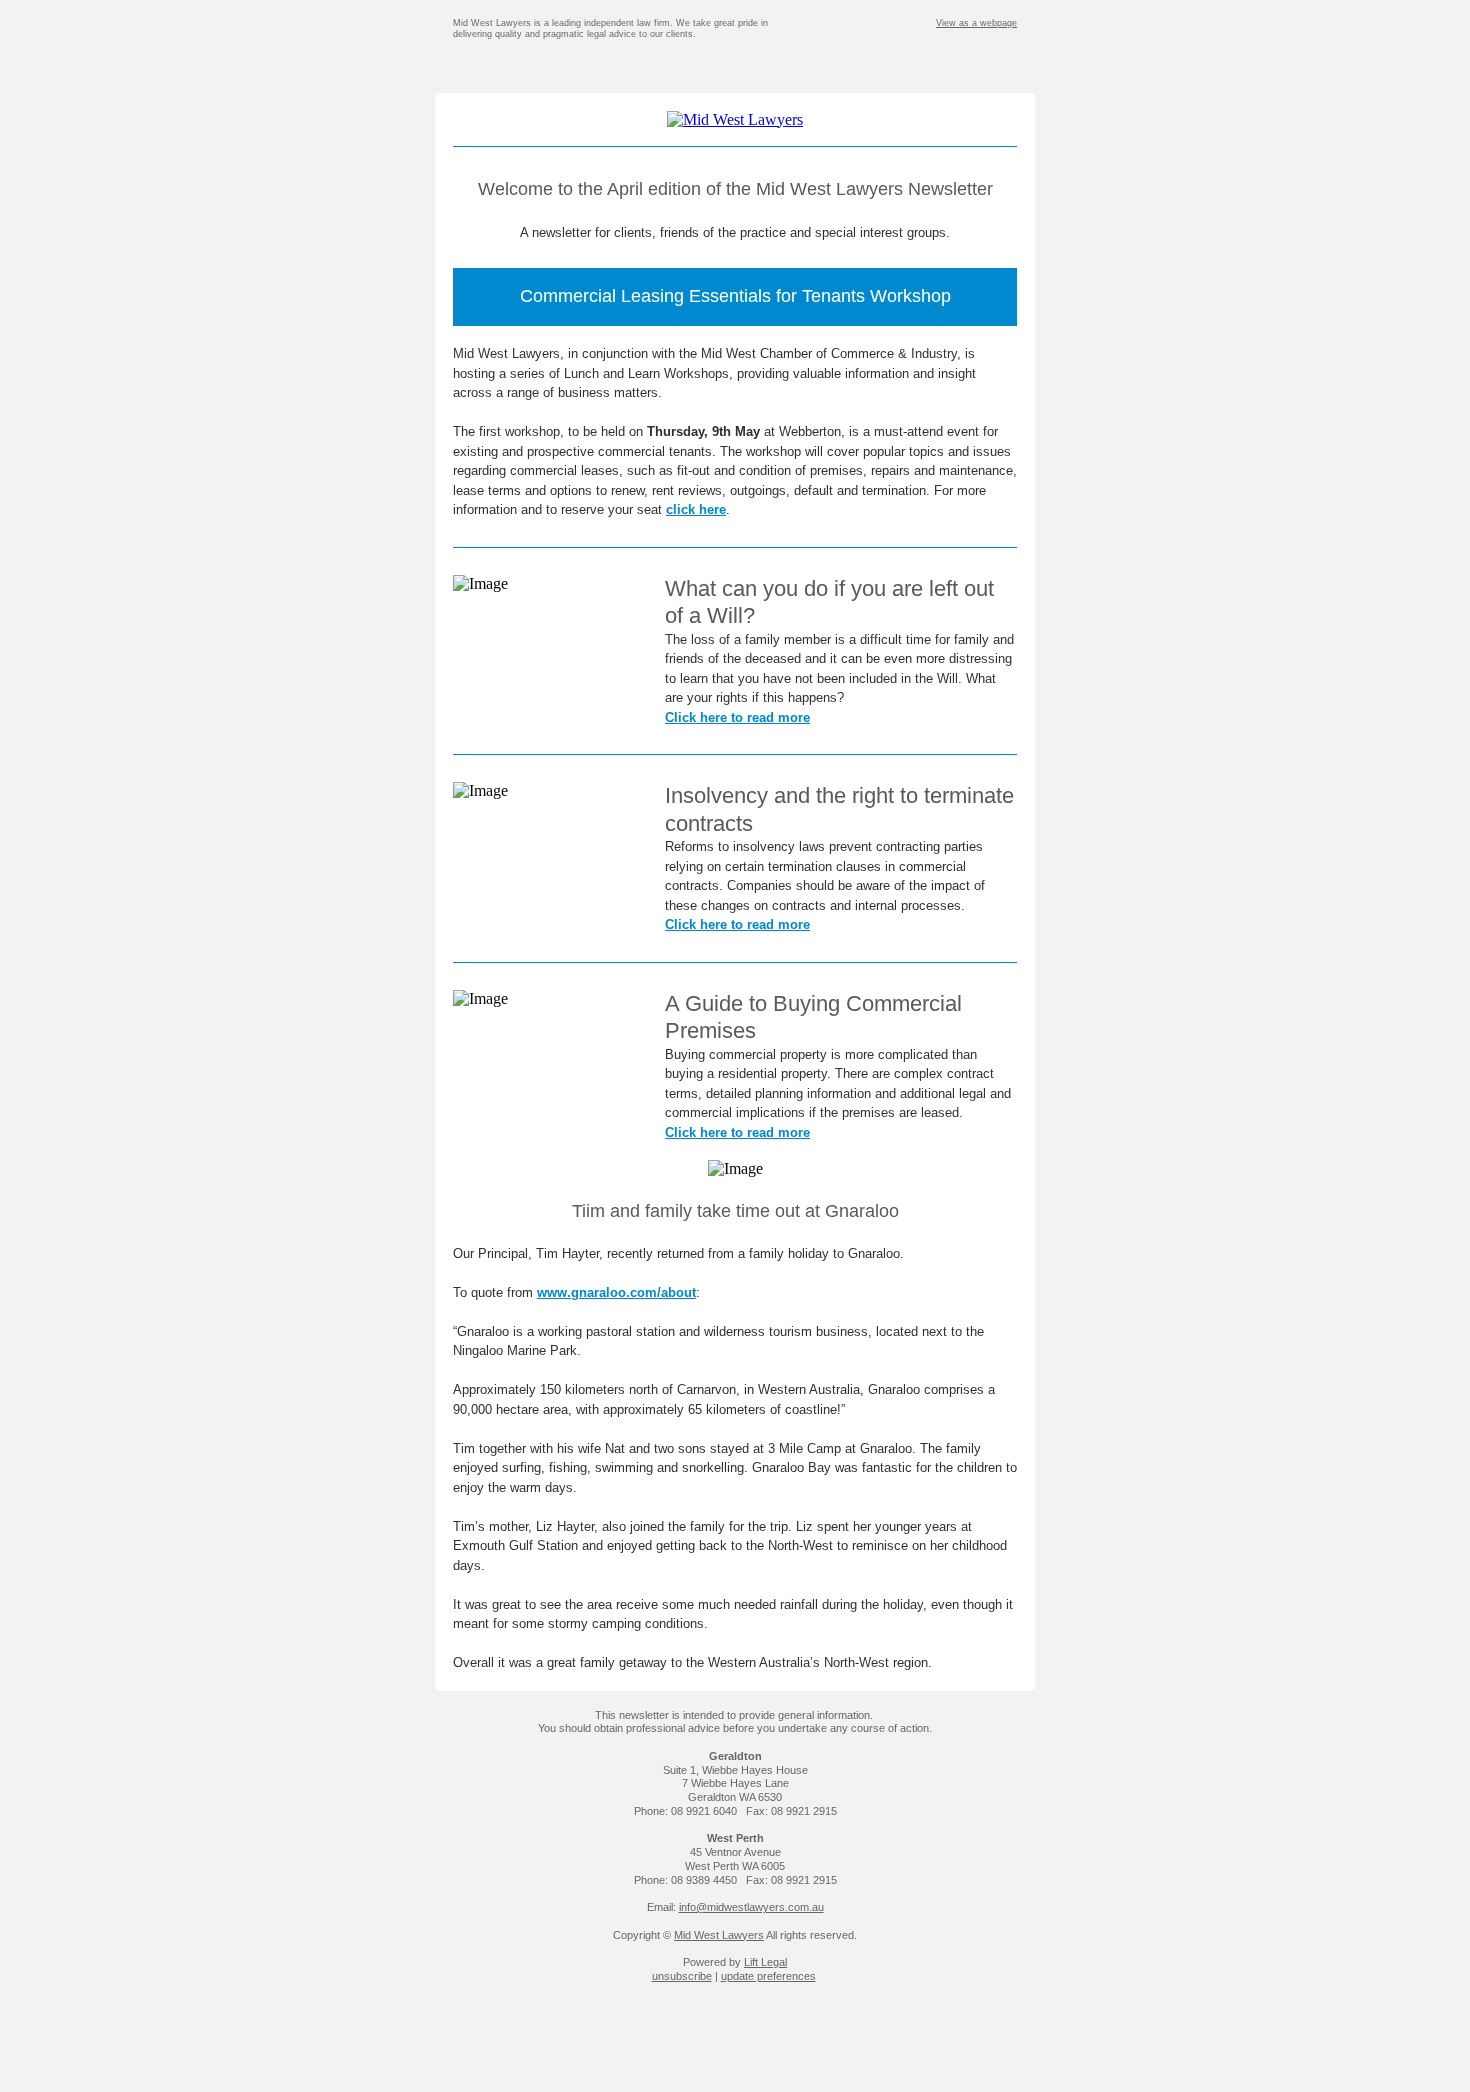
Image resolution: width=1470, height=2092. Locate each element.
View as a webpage (976, 23)
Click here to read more (737, 717)
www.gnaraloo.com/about (616, 1292)
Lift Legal (765, 1962)
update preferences (768, 1976)
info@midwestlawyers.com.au (751, 1907)
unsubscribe (682, 1976)
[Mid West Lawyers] (735, 119)
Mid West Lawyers (719, 1935)
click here (696, 509)
